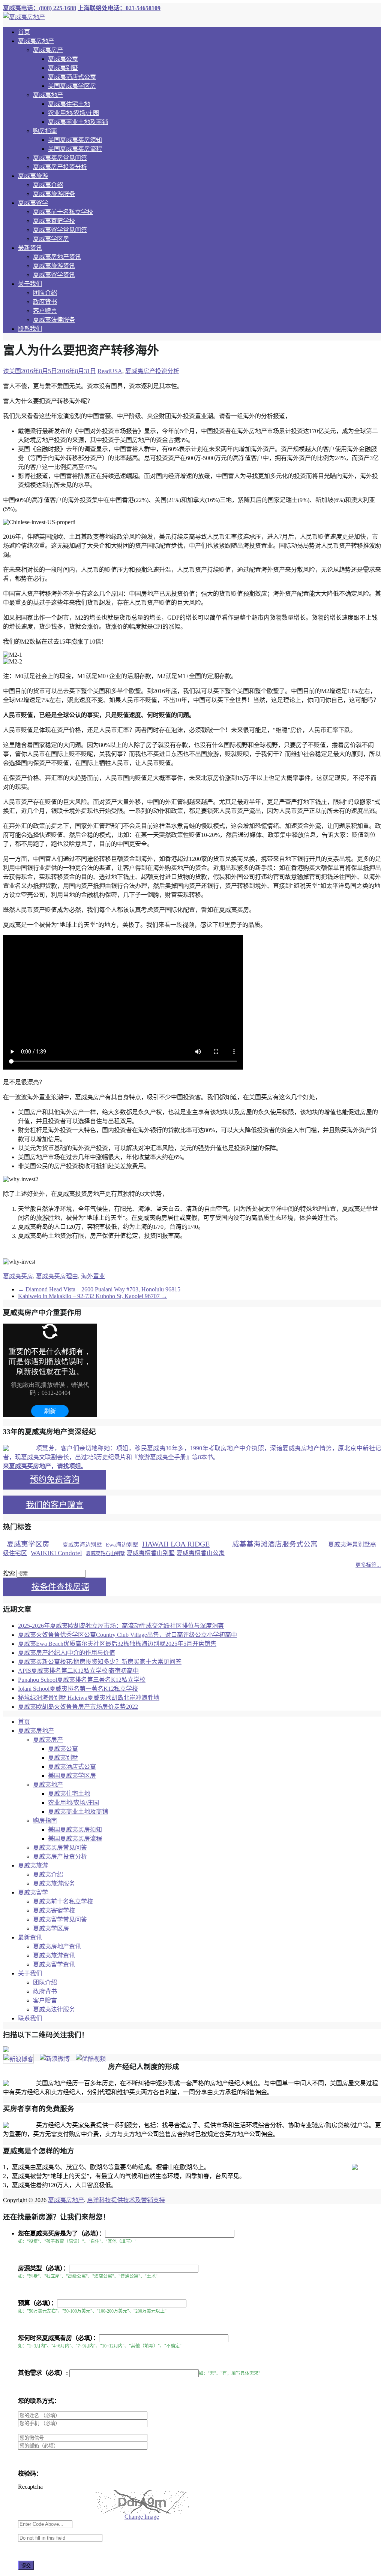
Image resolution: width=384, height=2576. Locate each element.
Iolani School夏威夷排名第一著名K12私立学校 (78, 1689)
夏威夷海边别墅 (82, 1545)
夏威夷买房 (18, 1276)
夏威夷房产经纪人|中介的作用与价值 (67, 1653)
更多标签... (368, 1565)
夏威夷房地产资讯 (57, 257)
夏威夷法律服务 (54, 320)
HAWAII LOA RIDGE (176, 1544)
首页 (24, 32)
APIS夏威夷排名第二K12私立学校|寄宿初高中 (78, 1671)
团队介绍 (45, 293)
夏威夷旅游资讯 (54, 266)
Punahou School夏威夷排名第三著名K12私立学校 (82, 1680)
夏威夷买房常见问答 (60, 158)
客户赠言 (45, 311)
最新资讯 (30, 248)
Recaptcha (30, 2487)
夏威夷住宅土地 (69, 104)
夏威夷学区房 (51, 239)
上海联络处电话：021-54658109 (119, 8)
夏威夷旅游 (33, 176)
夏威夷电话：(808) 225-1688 (40, 8)
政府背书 (45, 302)
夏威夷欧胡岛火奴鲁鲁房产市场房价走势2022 (78, 1707)
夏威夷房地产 (36, 41)
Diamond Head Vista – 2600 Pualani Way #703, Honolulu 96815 (99, 1289)
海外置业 (93, 1276)
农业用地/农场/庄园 (73, 113)
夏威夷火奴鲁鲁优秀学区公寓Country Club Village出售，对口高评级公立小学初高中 (127, 1635)
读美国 (12, 371)
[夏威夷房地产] (24, 17)
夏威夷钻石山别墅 (105, 1553)
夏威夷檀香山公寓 (201, 1553)
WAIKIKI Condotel (56, 1553)
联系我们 (30, 329)
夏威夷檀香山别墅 (151, 1553)
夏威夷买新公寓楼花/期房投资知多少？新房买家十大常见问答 (100, 1662)
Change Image (142, 2517)
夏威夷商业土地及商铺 (78, 122)
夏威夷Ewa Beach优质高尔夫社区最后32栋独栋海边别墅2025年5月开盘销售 (117, 1644)
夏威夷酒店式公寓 (72, 77)
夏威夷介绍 (48, 185)
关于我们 (30, 284)
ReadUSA (110, 371)
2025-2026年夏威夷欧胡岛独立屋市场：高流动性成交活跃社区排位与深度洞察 (121, 1626)
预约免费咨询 (55, 1479)
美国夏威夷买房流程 (75, 149)
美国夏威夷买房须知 (75, 140)
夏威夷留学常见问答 (60, 230)
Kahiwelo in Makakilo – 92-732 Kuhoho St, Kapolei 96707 (93, 1296)
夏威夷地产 (48, 95)
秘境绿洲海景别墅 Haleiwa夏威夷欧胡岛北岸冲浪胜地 (89, 1698)
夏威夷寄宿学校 (54, 221)
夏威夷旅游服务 (54, 194)
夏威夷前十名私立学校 (63, 212)
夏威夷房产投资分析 (60, 167)
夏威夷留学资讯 (54, 275)
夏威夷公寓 (63, 59)
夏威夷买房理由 (57, 1276)
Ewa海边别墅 (122, 1545)
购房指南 (45, 131)
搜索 (9, 1573)
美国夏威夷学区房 (72, 86)
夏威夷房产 (48, 50)
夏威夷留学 (33, 203)
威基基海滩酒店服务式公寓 (275, 1544)
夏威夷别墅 (63, 68)
